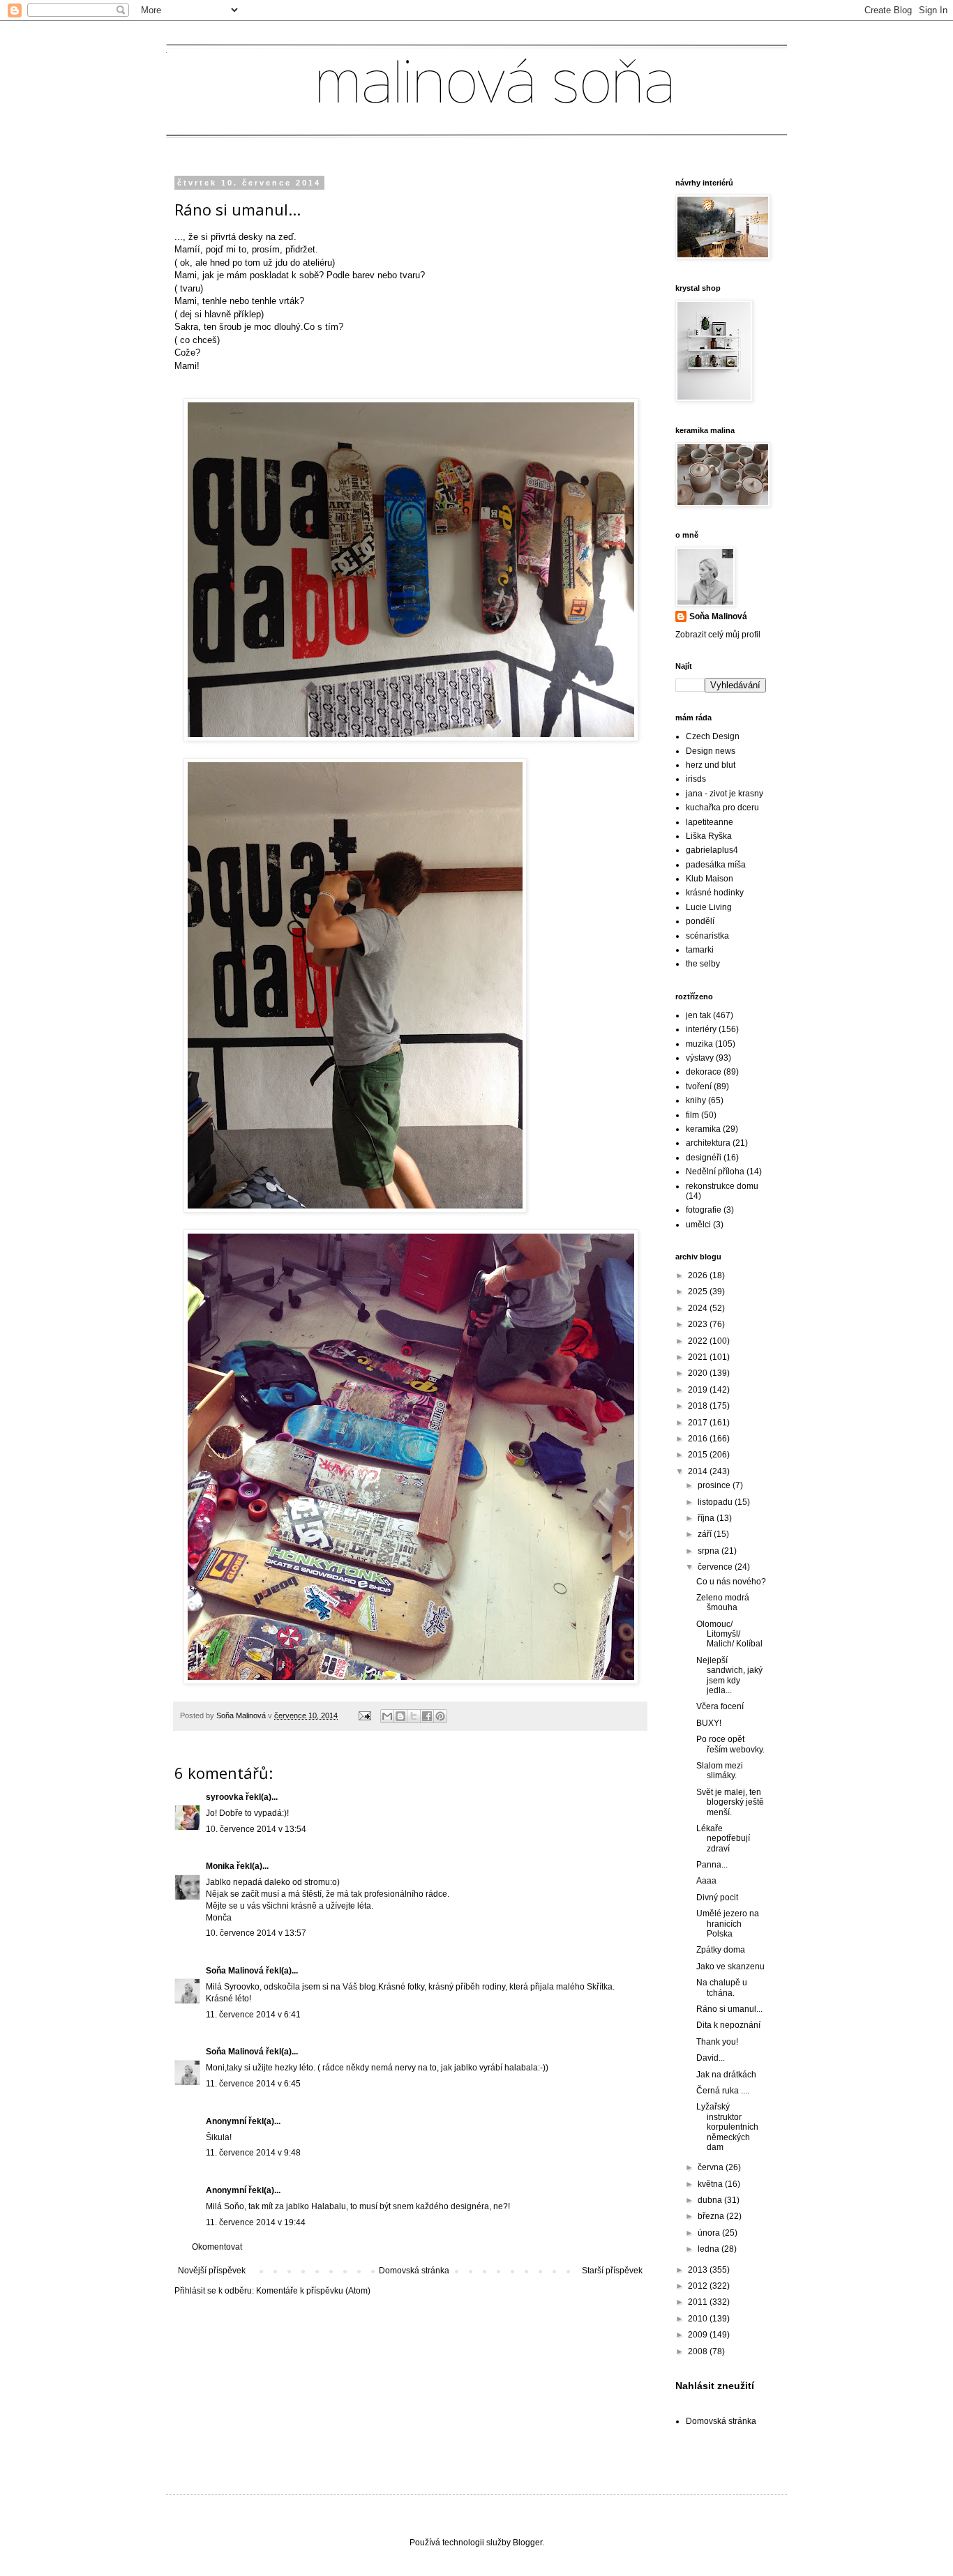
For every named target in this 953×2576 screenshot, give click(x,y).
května (711, 2184)
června (712, 2167)
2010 (699, 2319)
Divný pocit (717, 1897)
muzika (699, 1044)
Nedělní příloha (715, 1172)
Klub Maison (710, 879)
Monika (220, 1866)
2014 (699, 1471)
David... (711, 2058)
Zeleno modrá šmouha (723, 1603)
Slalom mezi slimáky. (720, 1771)
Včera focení (720, 1706)
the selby (703, 964)
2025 (699, 1291)
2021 (699, 1357)
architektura (708, 1143)
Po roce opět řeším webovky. (730, 1744)
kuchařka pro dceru (722, 808)
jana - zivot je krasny (725, 794)
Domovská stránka (414, 2271)
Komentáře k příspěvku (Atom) (313, 2291)
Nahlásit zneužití (715, 2386)
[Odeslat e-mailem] (387, 1716)
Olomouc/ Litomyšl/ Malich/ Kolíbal (729, 1634)
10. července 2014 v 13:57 (256, 1933)
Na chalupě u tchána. (722, 1987)
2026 (699, 1275)
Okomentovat (217, 2247)
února (710, 2233)
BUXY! (709, 1723)
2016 (699, 1439)
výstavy (700, 1058)
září (706, 1534)
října (707, 1518)
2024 (699, 1308)
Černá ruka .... (723, 2091)
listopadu (716, 1502)
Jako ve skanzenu (730, 1967)
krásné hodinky (715, 893)
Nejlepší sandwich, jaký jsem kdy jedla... (729, 1675)
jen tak (698, 1015)
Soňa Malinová (235, 1971)
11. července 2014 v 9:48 (253, 2153)
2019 (699, 1390)
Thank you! (717, 2042)
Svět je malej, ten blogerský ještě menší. (730, 1802)
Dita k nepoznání (728, 2025)
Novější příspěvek (212, 2271)
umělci (698, 1225)
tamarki (700, 950)
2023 (699, 1324)
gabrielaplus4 (712, 850)
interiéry (701, 1029)
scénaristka (707, 936)
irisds (696, 779)
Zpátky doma (721, 1950)
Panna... (712, 1865)
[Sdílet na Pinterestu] (440, 1716)
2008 (699, 2351)
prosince (715, 1485)
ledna (710, 2249)
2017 (699, 1423)
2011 (699, 2302)
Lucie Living (709, 907)
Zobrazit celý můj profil (718, 635)
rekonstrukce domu (722, 1186)
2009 (699, 2335)
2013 (699, 2270)
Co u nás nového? (731, 1582)
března (712, 2216)
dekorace (704, 1072)
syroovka (225, 1797)
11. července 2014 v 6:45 (253, 2084)
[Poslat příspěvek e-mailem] (364, 1715)
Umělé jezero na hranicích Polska (728, 1924)
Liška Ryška (709, 836)
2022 (699, 1341)
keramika (703, 1129)
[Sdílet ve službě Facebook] (427, 1716)
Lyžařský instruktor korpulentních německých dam (727, 2127)
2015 (699, 1455)
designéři (704, 1158)
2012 (699, 2286)
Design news (711, 751)
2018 (699, 1406)
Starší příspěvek (612, 2271)
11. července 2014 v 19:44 (256, 2222)
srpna (710, 1551)
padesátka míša (716, 865)
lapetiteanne (710, 822)
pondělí (700, 921)
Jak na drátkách (726, 2075)
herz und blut (711, 765)
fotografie (704, 1210)
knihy (696, 1100)
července (716, 1567)
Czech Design (713, 736)
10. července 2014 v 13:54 (256, 1829)
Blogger (527, 2543)
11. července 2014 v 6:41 (253, 2015)
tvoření (699, 1086)
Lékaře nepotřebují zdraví (723, 1839)
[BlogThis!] (400, 1716)
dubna (711, 2200)
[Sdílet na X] (414, 1716)
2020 (699, 1373)
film (692, 1115)
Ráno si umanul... (729, 2009)
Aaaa (706, 1881)
